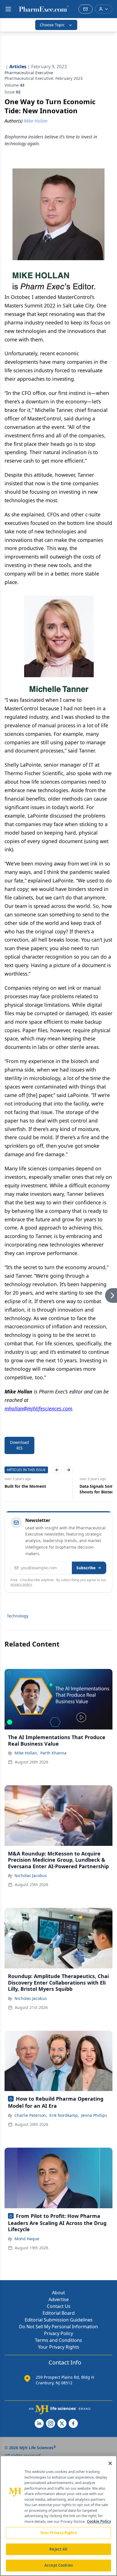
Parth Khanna (53, 1753)
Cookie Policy (99, 2521)
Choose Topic (52, 25)
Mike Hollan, (26, 1753)
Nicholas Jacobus (31, 1875)
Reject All (58, 2549)
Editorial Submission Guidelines (59, 2320)
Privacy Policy (58, 2333)
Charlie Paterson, (31, 2115)
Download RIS (19, 1445)
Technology (18, 1616)
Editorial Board (59, 2313)
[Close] (110, 2463)
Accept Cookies (58, 2565)
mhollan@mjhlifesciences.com (38, 1408)
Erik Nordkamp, (64, 2115)
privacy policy (21, 1584)
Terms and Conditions (58, 2340)
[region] (58, 2516)
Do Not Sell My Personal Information (58, 2327)
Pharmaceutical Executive (29, 73)
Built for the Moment (25, 1486)
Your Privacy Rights (59, 2347)
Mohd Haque (27, 2239)
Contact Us (59, 2306)
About (58, 2293)
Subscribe (86, 1568)
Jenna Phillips (94, 2115)
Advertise (59, 2299)
